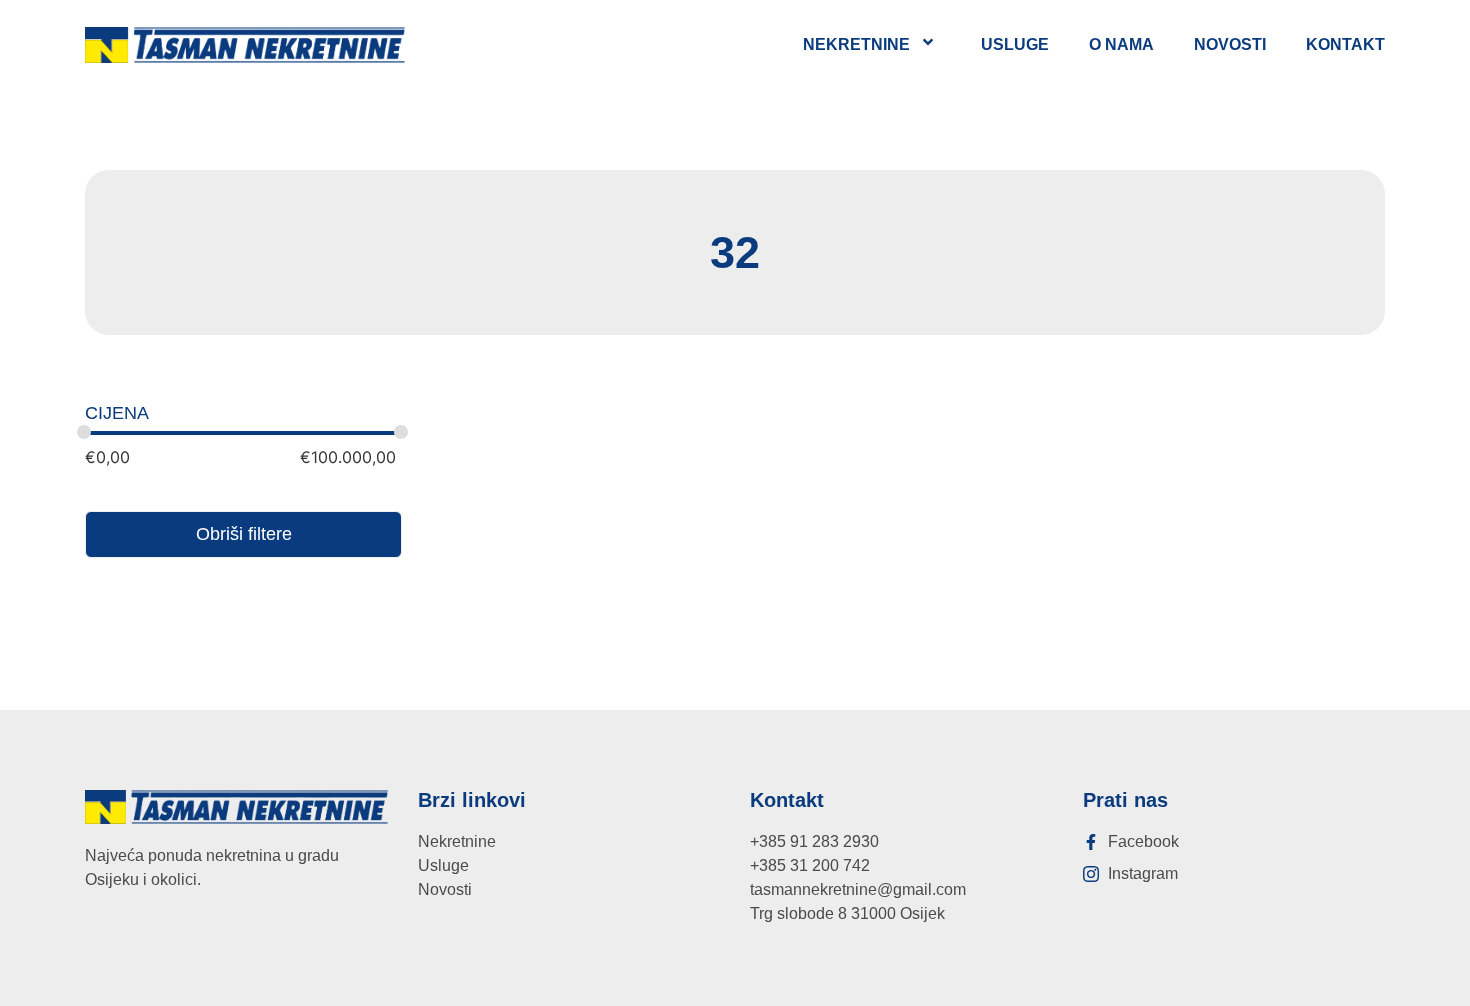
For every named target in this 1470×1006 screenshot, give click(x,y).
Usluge (1015, 44)
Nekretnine (856, 44)
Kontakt (1345, 44)
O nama (1121, 44)
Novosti (1230, 44)
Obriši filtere (244, 534)
